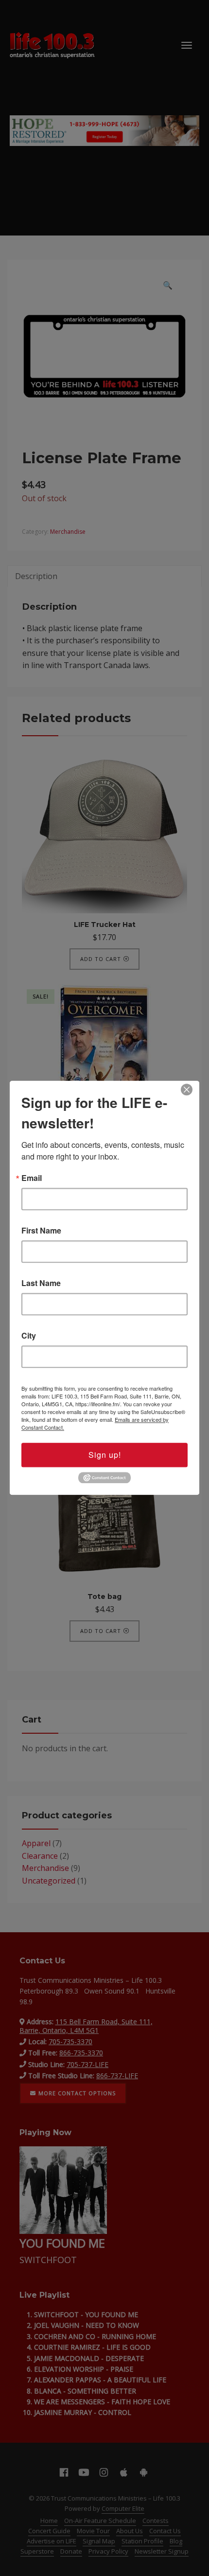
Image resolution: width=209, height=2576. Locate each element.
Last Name (41, 1283)
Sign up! (105, 1455)
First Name (41, 1231)
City (29, 1336)
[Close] (187, 1089)
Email (32, 1178)
